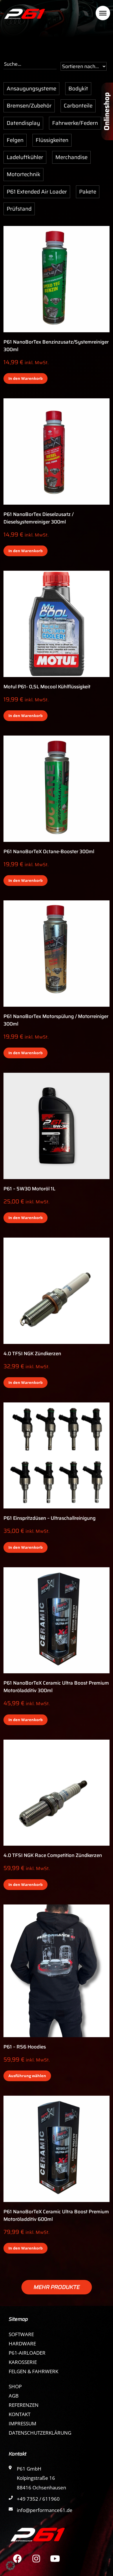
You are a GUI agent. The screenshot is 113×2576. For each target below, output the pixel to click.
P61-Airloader (27, 2353)
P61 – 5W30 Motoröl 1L (29, 1189)
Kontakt (20, 2414)
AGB (14, 2396)
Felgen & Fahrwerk (33, 2371)
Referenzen (24, 2405)
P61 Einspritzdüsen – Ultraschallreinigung (50, 1518)
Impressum (22, 2423)
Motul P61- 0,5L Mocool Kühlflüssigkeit (47, 687)
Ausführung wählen (27, 2076)
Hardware (22, 2344)
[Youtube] (55, 2559)
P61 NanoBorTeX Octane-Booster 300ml (49, 851)
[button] (57, 2287)
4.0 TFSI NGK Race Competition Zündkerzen (53, 1855)
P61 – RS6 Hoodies (25, 2047)
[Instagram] (36, 2559)
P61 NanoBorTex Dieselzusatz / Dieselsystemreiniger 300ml (39, 518)
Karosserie (23, 2362)
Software (21, 2334)
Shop (15, 2386)
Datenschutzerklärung (40, 2433)
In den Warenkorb (25, 378)
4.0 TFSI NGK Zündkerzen (32, 1353)
